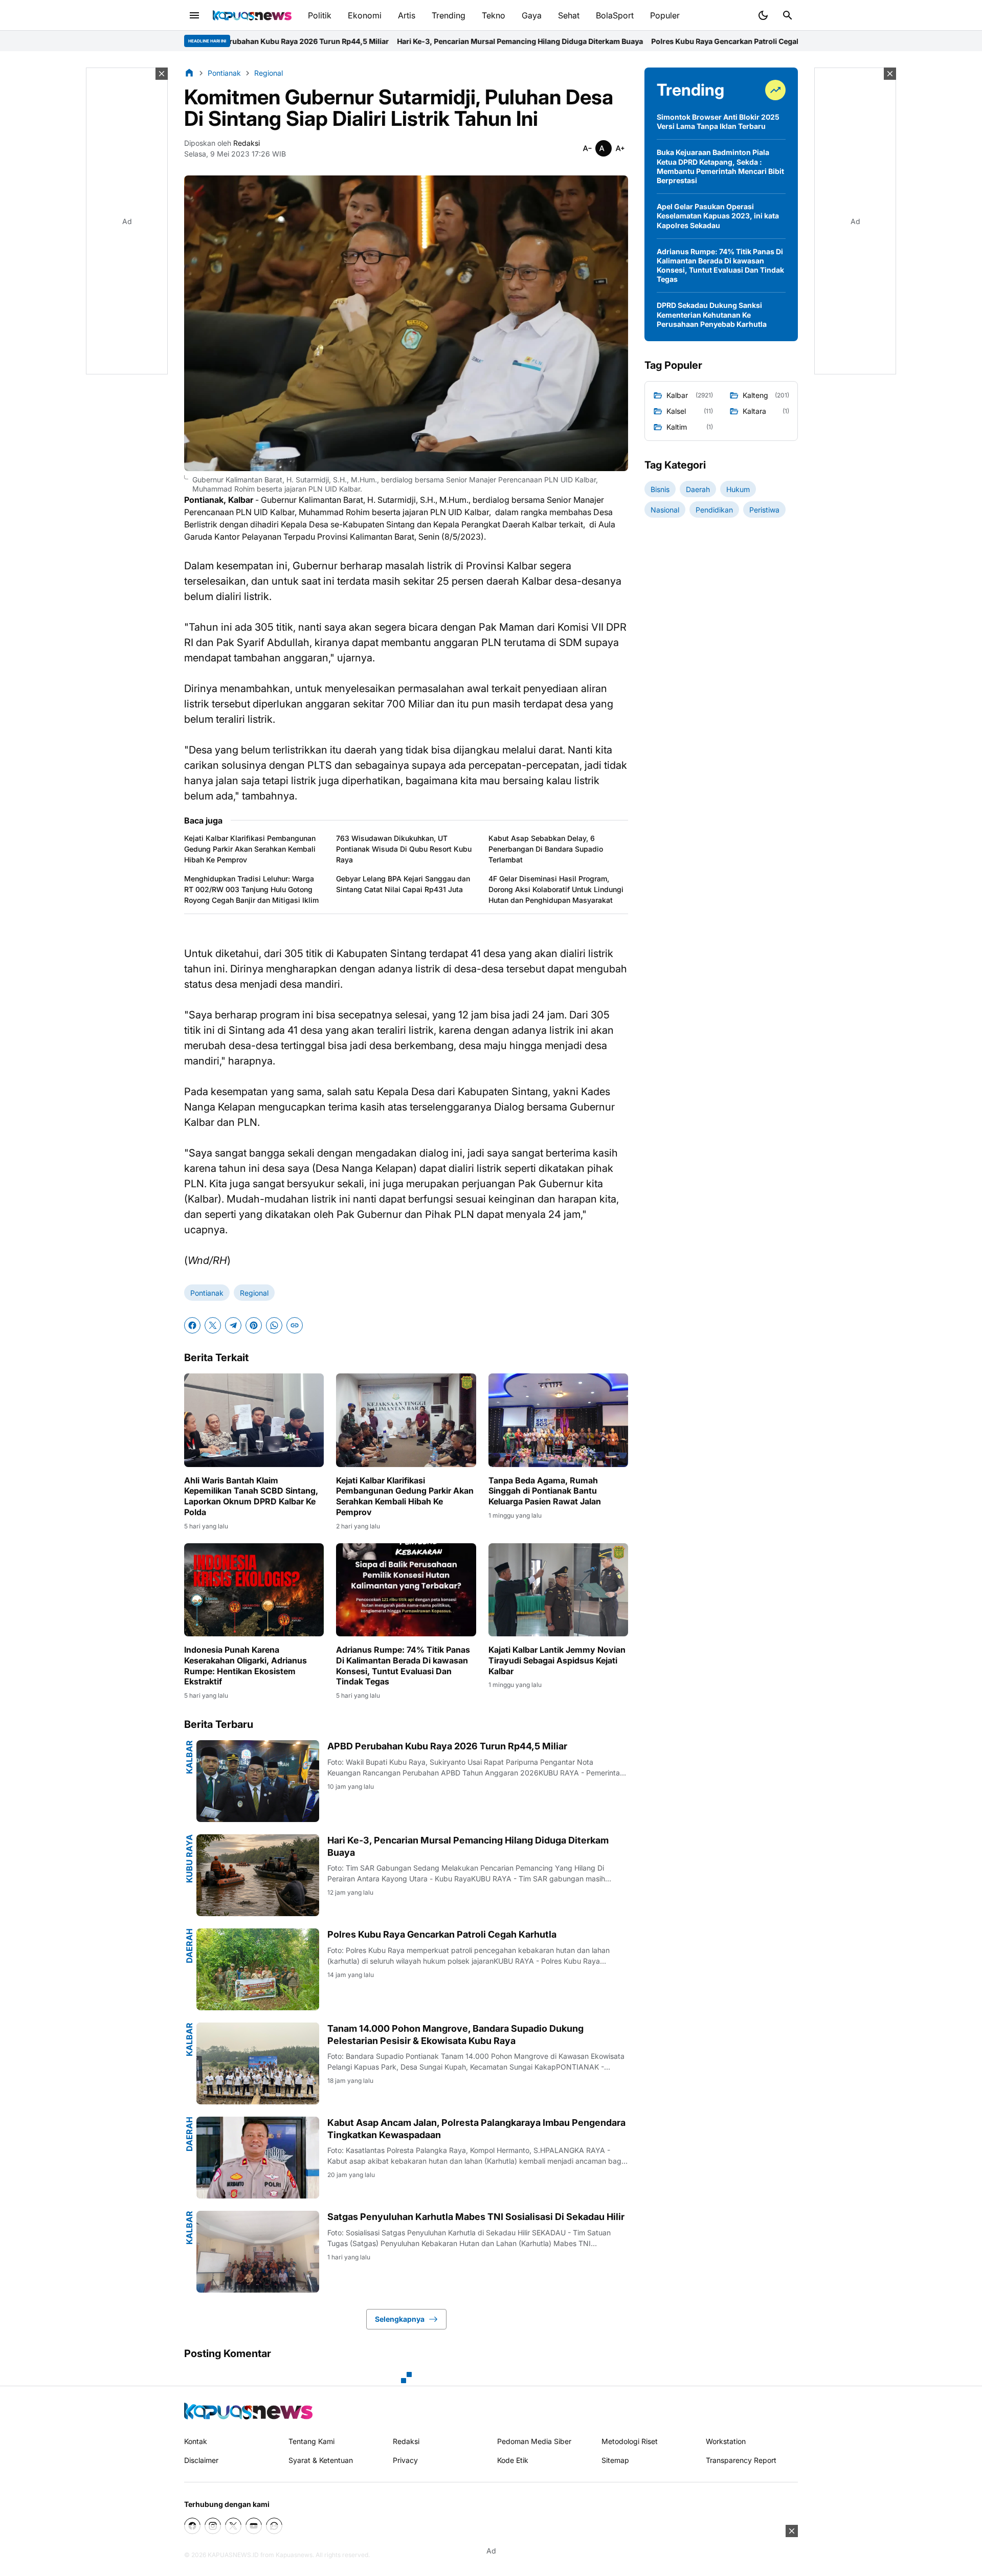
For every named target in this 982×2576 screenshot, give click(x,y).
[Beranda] (189, 73)
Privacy (405, 2460)
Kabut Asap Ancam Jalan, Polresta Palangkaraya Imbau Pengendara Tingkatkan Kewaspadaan (476, 2128)
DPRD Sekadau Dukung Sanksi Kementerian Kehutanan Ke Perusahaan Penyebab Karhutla (712, 314)
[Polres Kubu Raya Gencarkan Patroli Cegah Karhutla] (258, 1969)
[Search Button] (788, 15)
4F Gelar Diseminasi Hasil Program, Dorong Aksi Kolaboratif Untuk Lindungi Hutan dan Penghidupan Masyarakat (556, 889)
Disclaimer (201, 2460)
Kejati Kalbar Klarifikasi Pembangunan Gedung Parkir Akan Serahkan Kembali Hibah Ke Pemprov (250, 849)
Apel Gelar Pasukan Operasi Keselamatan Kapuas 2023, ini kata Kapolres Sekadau (718, 216)
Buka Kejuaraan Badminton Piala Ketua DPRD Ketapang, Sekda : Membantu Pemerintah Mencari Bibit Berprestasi (720, 166)
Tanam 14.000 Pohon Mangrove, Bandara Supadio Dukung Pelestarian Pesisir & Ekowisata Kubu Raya (455, 2034)
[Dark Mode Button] (763, 15)
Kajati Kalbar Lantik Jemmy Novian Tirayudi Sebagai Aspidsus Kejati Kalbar (557, 1660)
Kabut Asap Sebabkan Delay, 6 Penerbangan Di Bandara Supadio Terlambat (546, 849)
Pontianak (207, 1293)
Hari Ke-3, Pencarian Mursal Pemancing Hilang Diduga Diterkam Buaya (347, 41)
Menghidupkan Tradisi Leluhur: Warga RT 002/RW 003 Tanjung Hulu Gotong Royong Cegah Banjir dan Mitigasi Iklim (251, 889)
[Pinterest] (254, 1325)
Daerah (189, 1946)
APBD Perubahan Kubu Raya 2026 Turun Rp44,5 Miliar (447, 1746)
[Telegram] (233, 1325)
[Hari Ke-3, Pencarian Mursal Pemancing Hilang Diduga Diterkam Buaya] (258, 1875)
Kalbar (189, 1757)
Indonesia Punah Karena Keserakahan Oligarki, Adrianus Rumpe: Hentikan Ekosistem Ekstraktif (245, 1665)
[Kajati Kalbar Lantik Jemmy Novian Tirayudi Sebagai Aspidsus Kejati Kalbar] (558, 1590)
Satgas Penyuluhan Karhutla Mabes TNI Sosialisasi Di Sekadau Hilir (476, 2217)
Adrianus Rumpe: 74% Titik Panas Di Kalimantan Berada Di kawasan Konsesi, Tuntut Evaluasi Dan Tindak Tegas (403, 1665)
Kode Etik (513, 2460)
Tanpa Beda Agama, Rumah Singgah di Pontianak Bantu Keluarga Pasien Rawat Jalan (545, 1491)
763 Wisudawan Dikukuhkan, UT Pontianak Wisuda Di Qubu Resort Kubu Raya (404, 849)
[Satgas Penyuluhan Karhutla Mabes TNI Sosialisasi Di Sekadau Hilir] (258, 2252)
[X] (213, 1325)
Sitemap (615, 2460)
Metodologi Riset (630, 2441)
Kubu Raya (189, 1859)
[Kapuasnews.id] (248, 2411)
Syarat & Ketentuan (321, 2460)
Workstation (726, 2441)
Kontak (196, 2441)
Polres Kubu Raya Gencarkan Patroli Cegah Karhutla (568, 41)
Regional (254, 1293)
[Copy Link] (295, 1325)
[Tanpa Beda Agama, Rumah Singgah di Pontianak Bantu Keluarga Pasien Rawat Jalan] (558, 1420)
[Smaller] (587, 148)
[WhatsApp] (274, 1325)
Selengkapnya (400, 2319)
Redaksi (406, 2441)
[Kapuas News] (252, 15)
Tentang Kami (311, 2441)
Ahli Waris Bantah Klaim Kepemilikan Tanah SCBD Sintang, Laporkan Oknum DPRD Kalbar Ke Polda (251, 1496)
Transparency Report (741, 2460)
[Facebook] (192, 1325)
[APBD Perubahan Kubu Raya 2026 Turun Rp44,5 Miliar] (258, 1781)
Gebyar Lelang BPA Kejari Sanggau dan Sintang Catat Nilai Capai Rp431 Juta (403, 884)
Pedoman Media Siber (534, 2441)
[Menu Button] (194, 15)
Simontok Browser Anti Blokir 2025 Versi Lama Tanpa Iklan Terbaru (718, 121)
